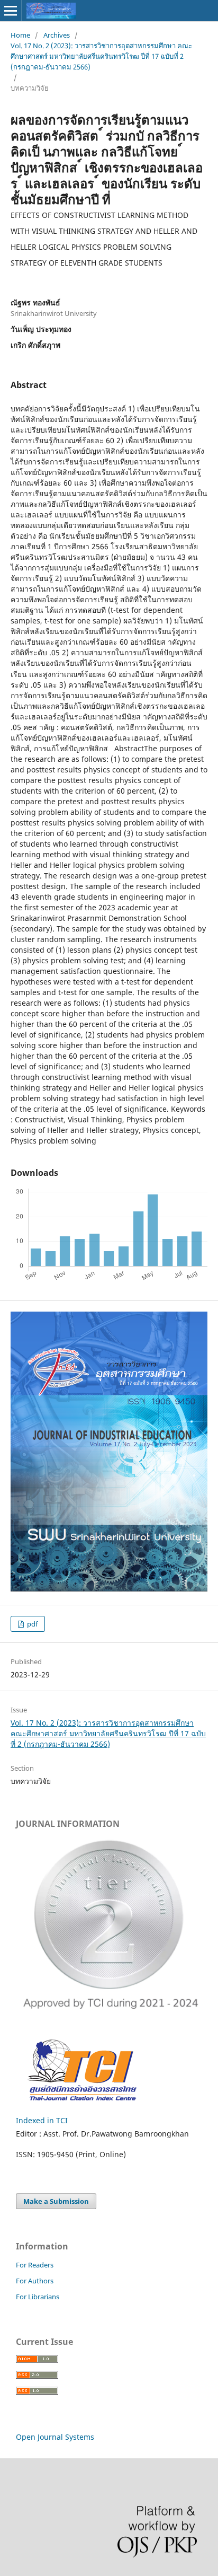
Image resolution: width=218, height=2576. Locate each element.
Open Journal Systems (55, 2437)
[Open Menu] (11, 11)
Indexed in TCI (42, 2120)
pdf (31, 1624)
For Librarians (38, 2297)
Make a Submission (56, 2201)
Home (20, 35)
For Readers (35, 2265)
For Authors (35, 2281)
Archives (57, 35)
